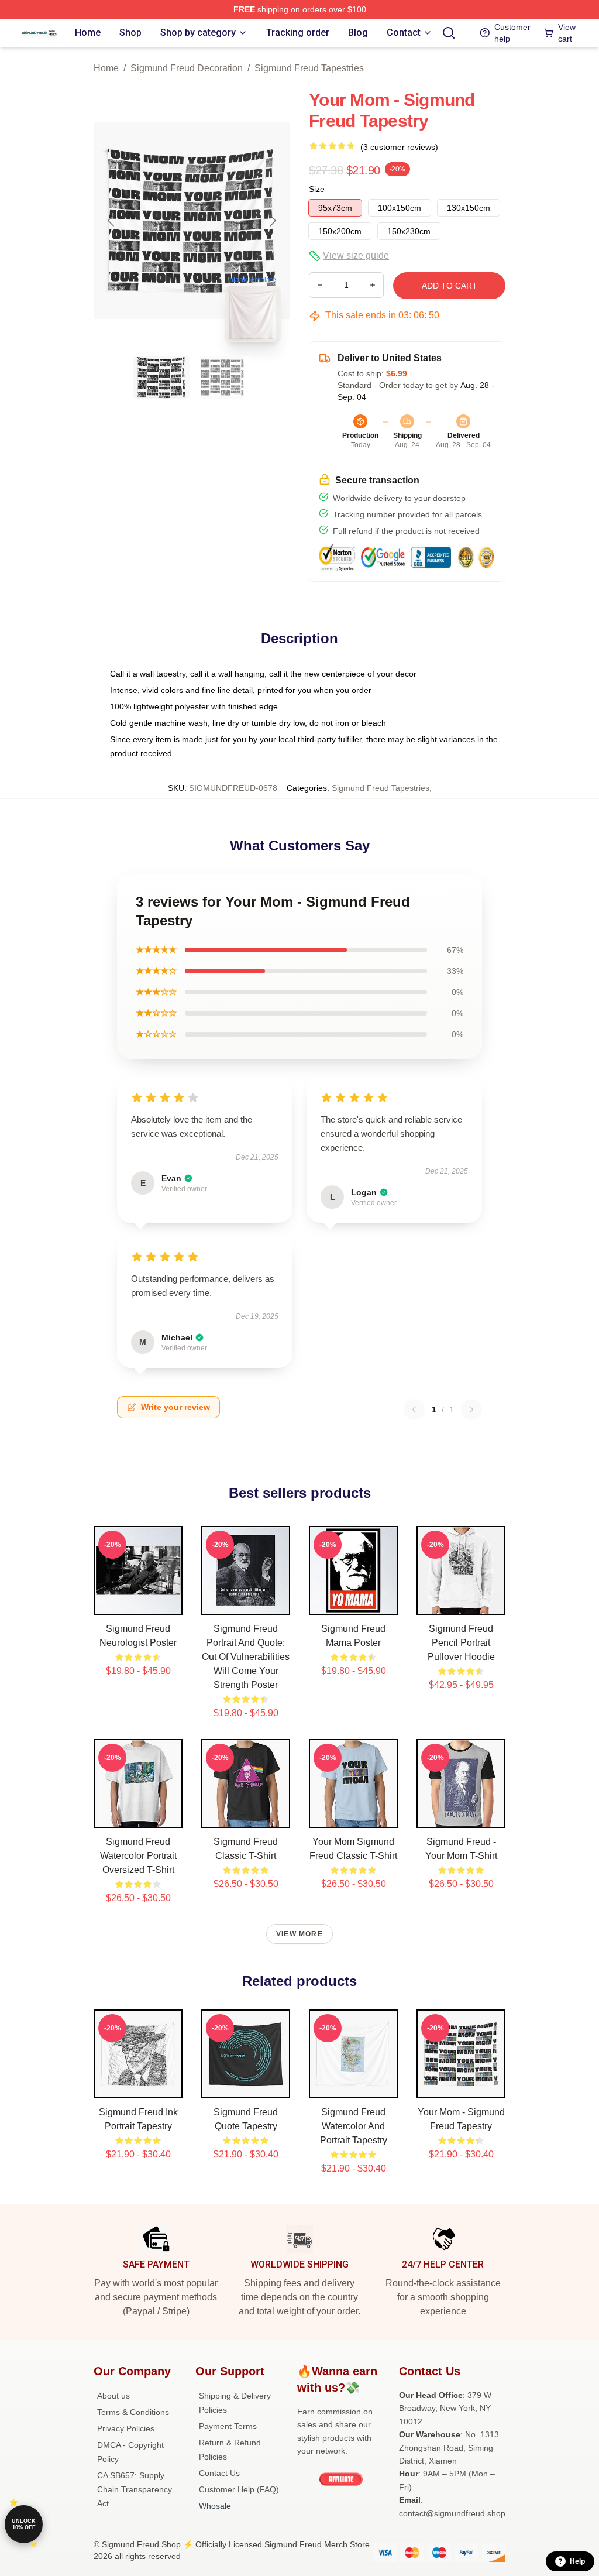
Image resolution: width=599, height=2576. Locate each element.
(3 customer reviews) (399, 147)
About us (113, 2396)
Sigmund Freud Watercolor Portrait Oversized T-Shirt (138, 1856)
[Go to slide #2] (222, 378)
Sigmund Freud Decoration (187, 68)
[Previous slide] (112, 221)
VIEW (138, 1603)
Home (106, 68)
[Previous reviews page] (414, 1409)
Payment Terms (228, 2426)
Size (317, 189)
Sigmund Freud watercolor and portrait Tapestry (354, 2126)
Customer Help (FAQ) (239, 2489)
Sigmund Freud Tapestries (309, 68)
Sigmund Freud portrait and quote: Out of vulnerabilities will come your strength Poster (246, 1657)
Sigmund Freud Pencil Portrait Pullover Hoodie (461, 1643)
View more (299, 1934)
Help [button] (577, 2561)
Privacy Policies (126, 2428)
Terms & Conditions (133, 2412)
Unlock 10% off (24, 2524)
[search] (449, 33)
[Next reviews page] (471, 1409)
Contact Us (219, 2473)
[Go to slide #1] (161, 378)
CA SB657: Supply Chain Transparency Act (135, 2489)
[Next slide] (272, 221)
